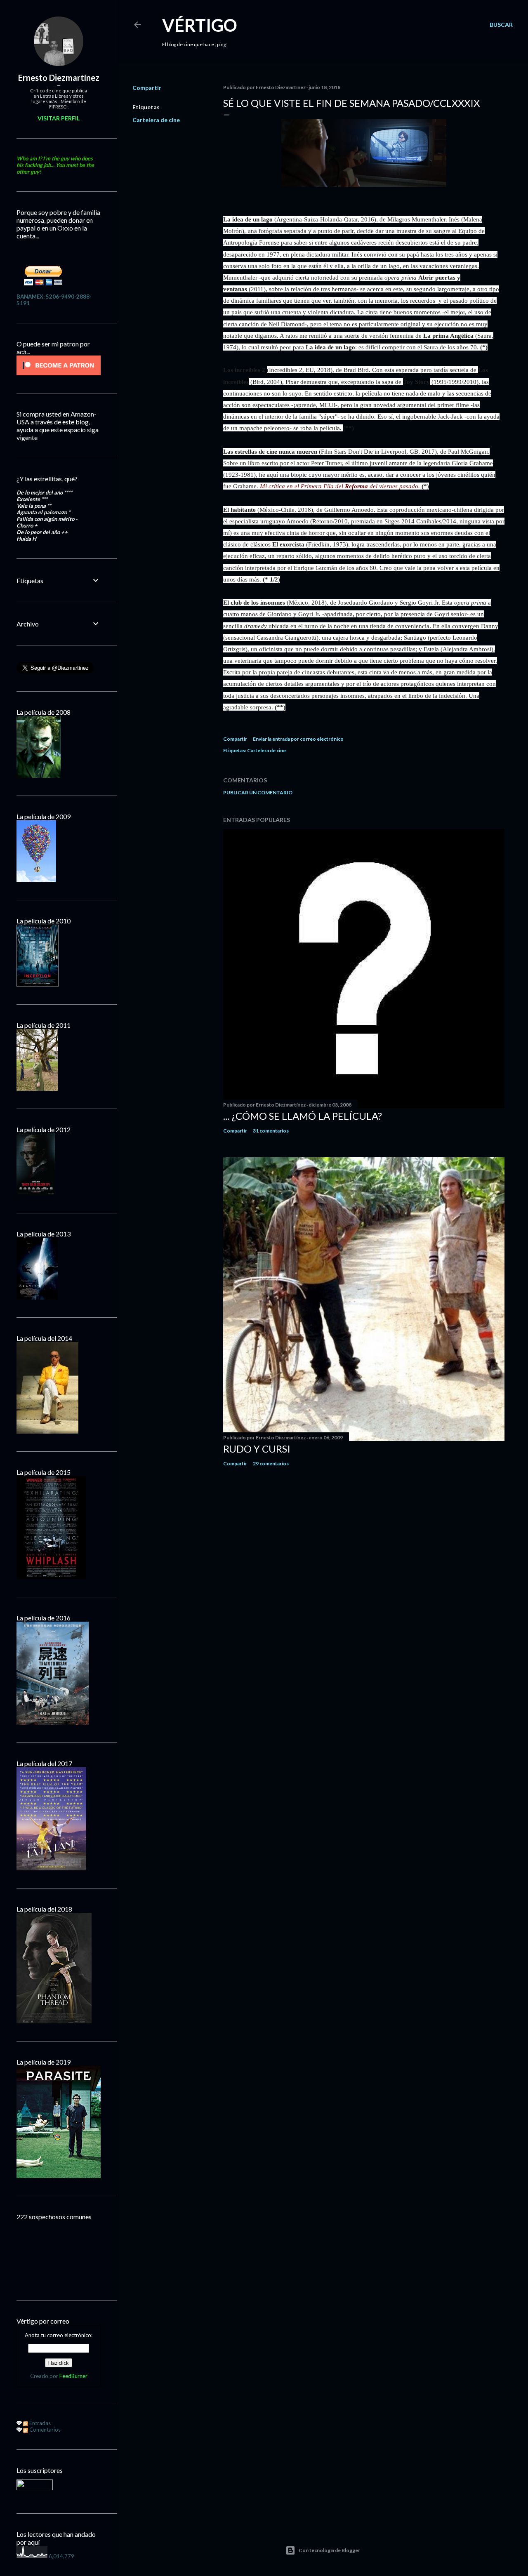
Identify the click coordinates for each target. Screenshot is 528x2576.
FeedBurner (73, 2376)
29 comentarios (271, 1463)
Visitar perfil (59, 118)
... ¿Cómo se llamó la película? (303, 1116)
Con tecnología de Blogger (329, 2550)
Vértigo (200, 25)
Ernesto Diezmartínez (59, 78)
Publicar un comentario (258, 792)
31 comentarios (271, 1131)
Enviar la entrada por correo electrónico (298, 739)
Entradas (39, 2423)
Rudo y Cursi (257, 1449)
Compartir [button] (147, 88)
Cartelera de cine (156, 120)
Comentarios (44, 2430)
